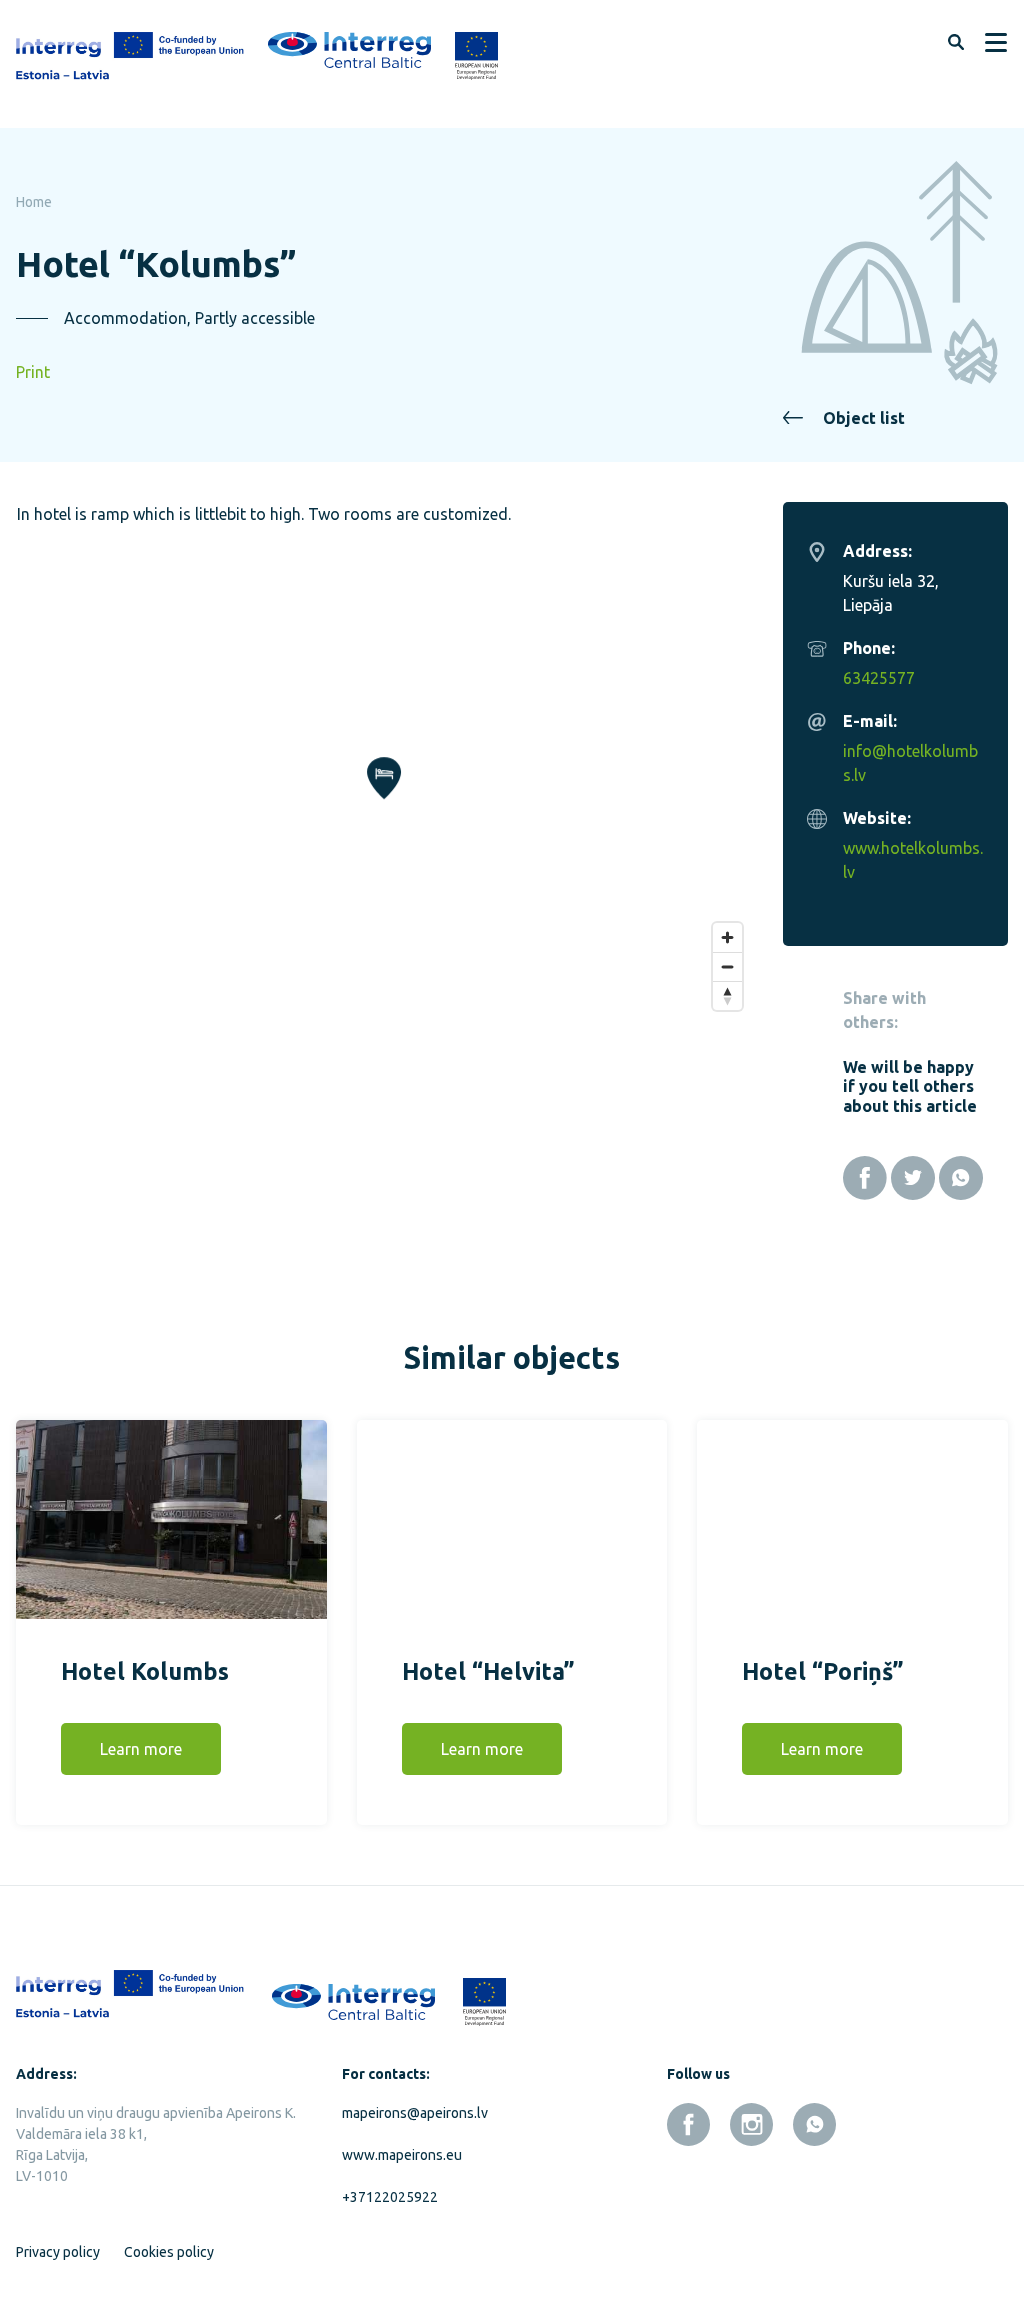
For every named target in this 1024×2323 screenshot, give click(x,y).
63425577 (879, 678)
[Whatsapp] (961, 1178)
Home (34, 202)
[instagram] (751, 2124)
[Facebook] (865, 1178)
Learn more (141, 1749)
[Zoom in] (727, 937)
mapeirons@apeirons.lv (415, 2113)
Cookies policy (169, 2252)
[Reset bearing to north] (727, 995)
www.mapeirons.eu (402, 2155)
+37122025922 (390, 2197)
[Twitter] (913, 1178)
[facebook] (688, 2124)
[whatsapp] (814, 2124)
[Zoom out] (727, 966)
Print (33, 372)
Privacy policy (58, 2252)
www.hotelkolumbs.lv (913, 860)
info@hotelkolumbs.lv (910, 763)
